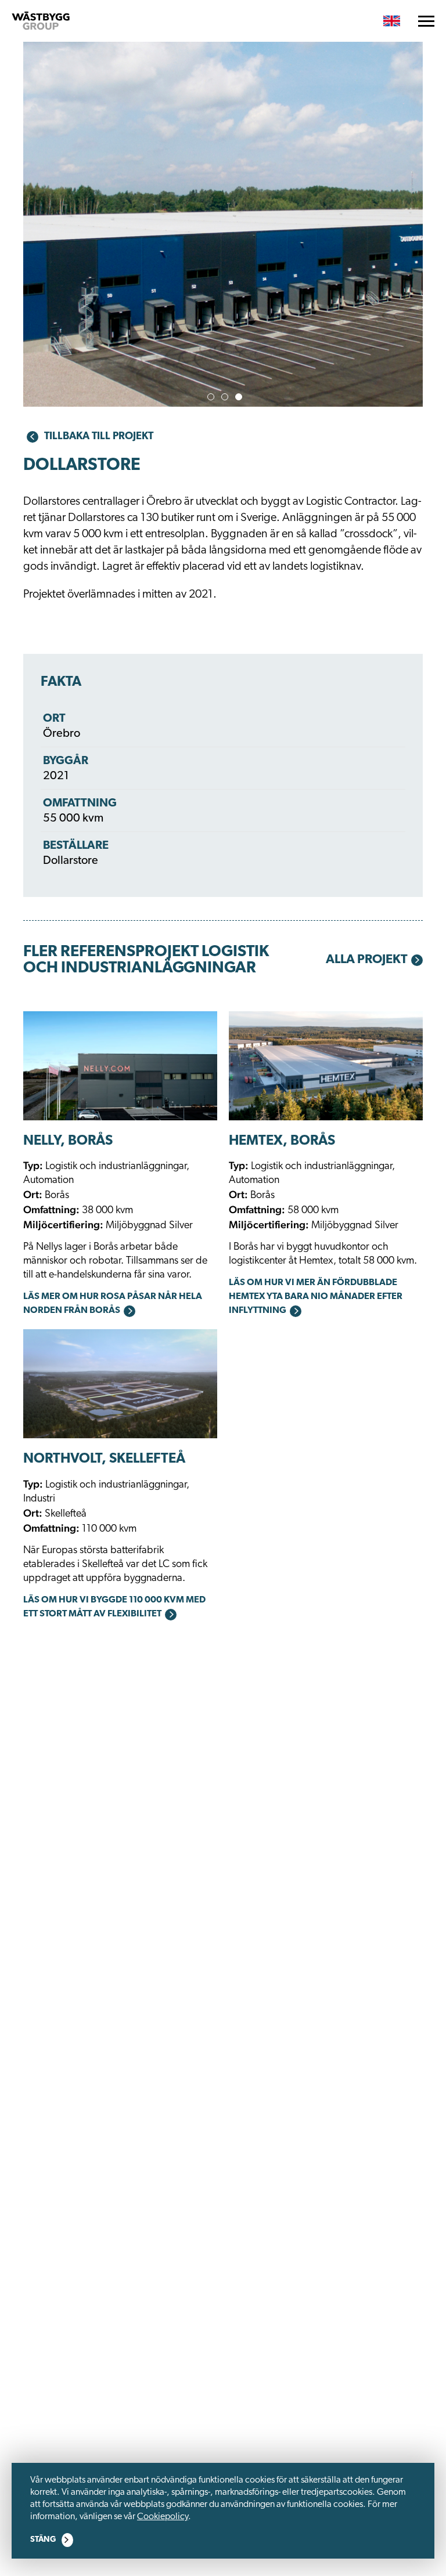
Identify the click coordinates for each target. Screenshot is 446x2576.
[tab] (211, 397)
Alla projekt (367, 960)
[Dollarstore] (223, 267)
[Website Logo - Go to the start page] (41, 21)
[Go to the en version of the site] (392, 21)
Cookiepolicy (163, 2517)
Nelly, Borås (68, 1141)
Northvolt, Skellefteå (104, 1459)
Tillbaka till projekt (99, 437)
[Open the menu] (426, 21)
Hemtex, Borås (282, 1141)
